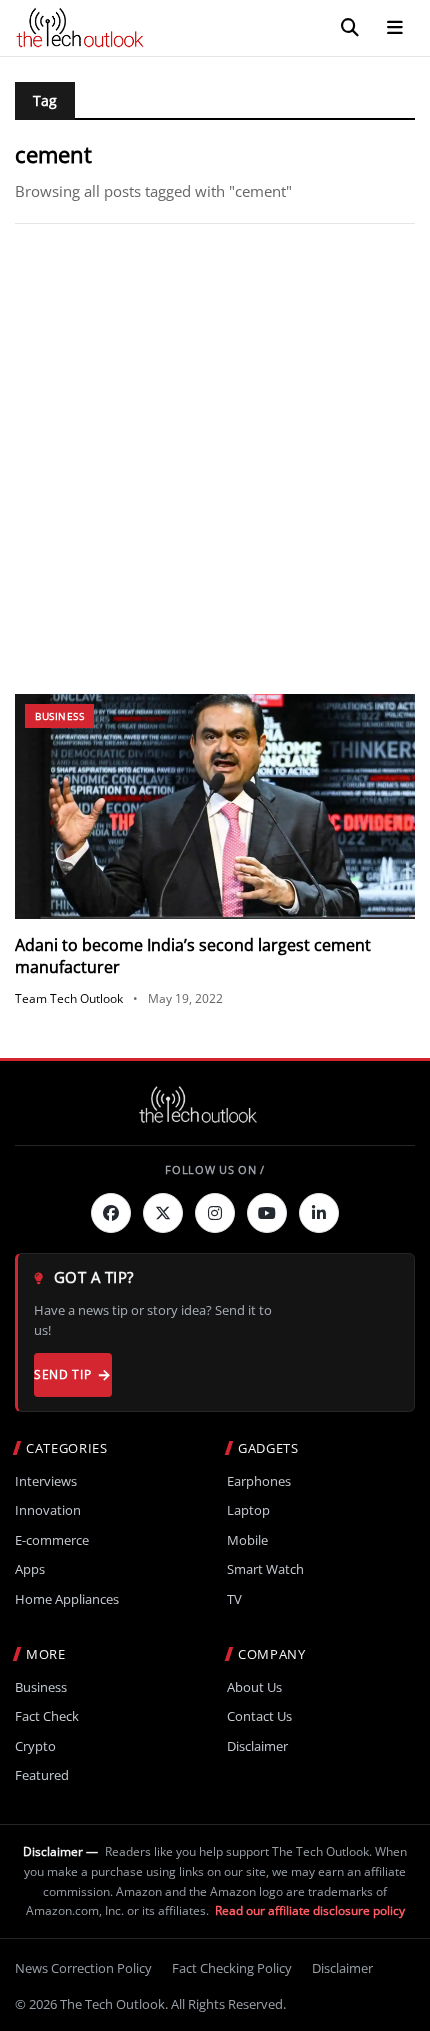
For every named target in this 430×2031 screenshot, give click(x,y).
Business (59, 716)
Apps (30, 1569)
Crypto (35, 1746)
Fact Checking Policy (232, 1968)
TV (234, 1599)
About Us (254, 1687)
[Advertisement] (215, 459)
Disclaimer (257, 1746)
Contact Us (259, 1716)
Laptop (248, 1510)
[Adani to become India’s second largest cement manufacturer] (215, 806)
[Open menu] (395, 28)
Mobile (247, 1540)
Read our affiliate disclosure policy (310, 1910)
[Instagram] (215, 1213)
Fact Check (47, 1716)
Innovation (48, 1510)
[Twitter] (163, 1213)
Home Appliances (67, 1599)
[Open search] (350, 28)
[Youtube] (267, 1213)
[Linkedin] (319, 1213)
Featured (42, 1775)
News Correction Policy (83, 1968)
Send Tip (62, 1374)
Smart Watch (265, 1569)
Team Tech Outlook (69, 998)
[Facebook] (111, 1213)
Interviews (46, 1481)
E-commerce (52, 1540)
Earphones (259, 1481)
